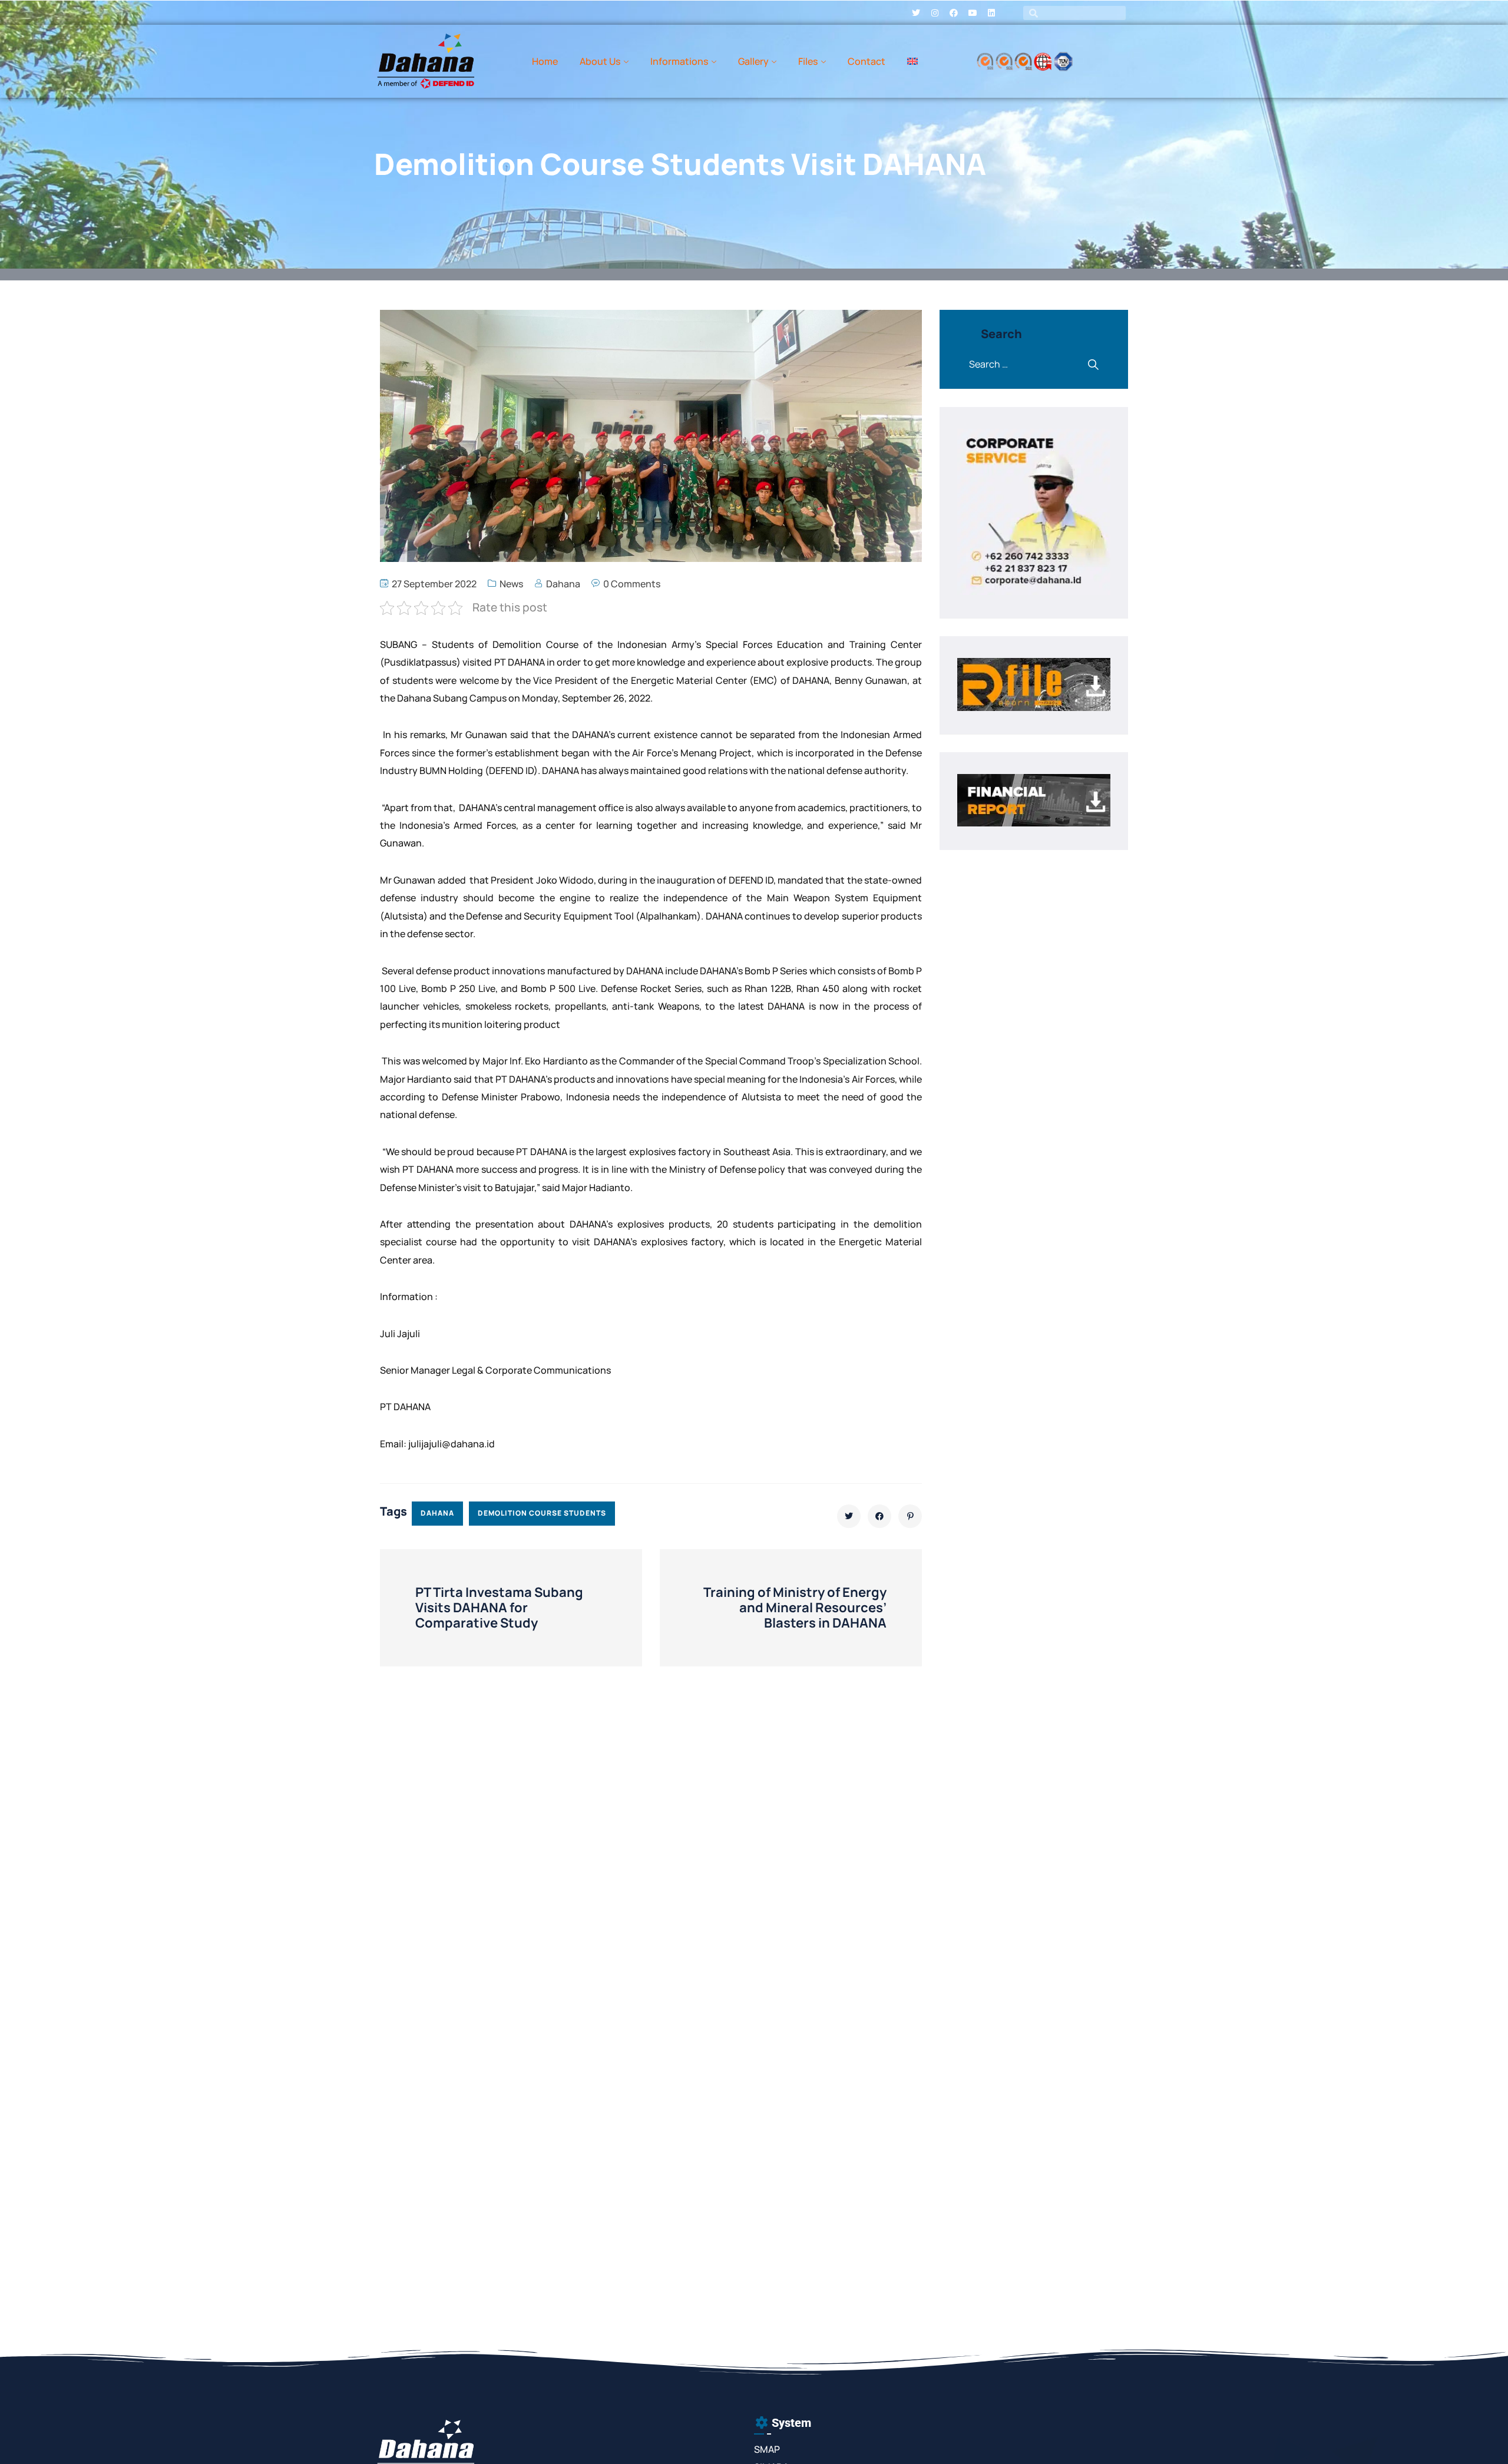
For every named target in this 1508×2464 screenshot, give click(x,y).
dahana (437, 1513)
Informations (679, 61)
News (511, 584)
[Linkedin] (991, 13)
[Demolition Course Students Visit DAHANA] (849, 1516)
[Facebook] (954, 13)
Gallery (753, 61)
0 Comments (632, 584)
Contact (867, 61)
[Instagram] (935, 13)
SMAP (767, 2449)
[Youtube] (973, 13)
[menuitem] (912, 61)
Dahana (563, 584)
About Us (600, 61)
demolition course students (542, 1513)
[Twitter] (916, 13)
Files (808, 61)
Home (545, 61)
